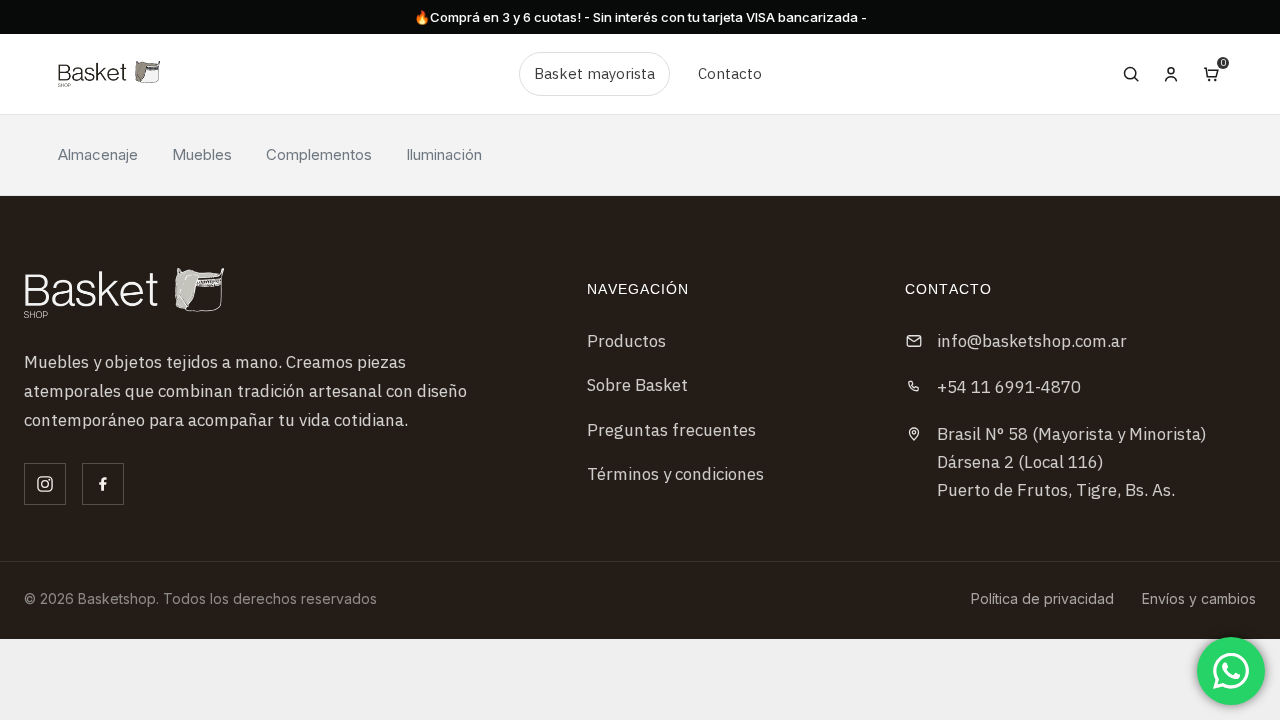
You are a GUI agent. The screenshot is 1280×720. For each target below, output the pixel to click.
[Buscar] (1131, 74)
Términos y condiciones (675, 474)
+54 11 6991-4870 (1009, 387)
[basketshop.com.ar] (124, 293)
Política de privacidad (1042, 598)
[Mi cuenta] (1171, 74)
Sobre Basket (637, 385)
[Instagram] (45, 484)
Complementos (319, 154)
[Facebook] (103, 484)
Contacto (730, 73)
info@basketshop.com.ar (1032, 341)
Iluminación (444, 154)
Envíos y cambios (1199, 598)
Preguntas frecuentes (671, 430)
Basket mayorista (594, 73)
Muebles (202, 154)
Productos (626, 341)
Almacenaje (98, 154)
